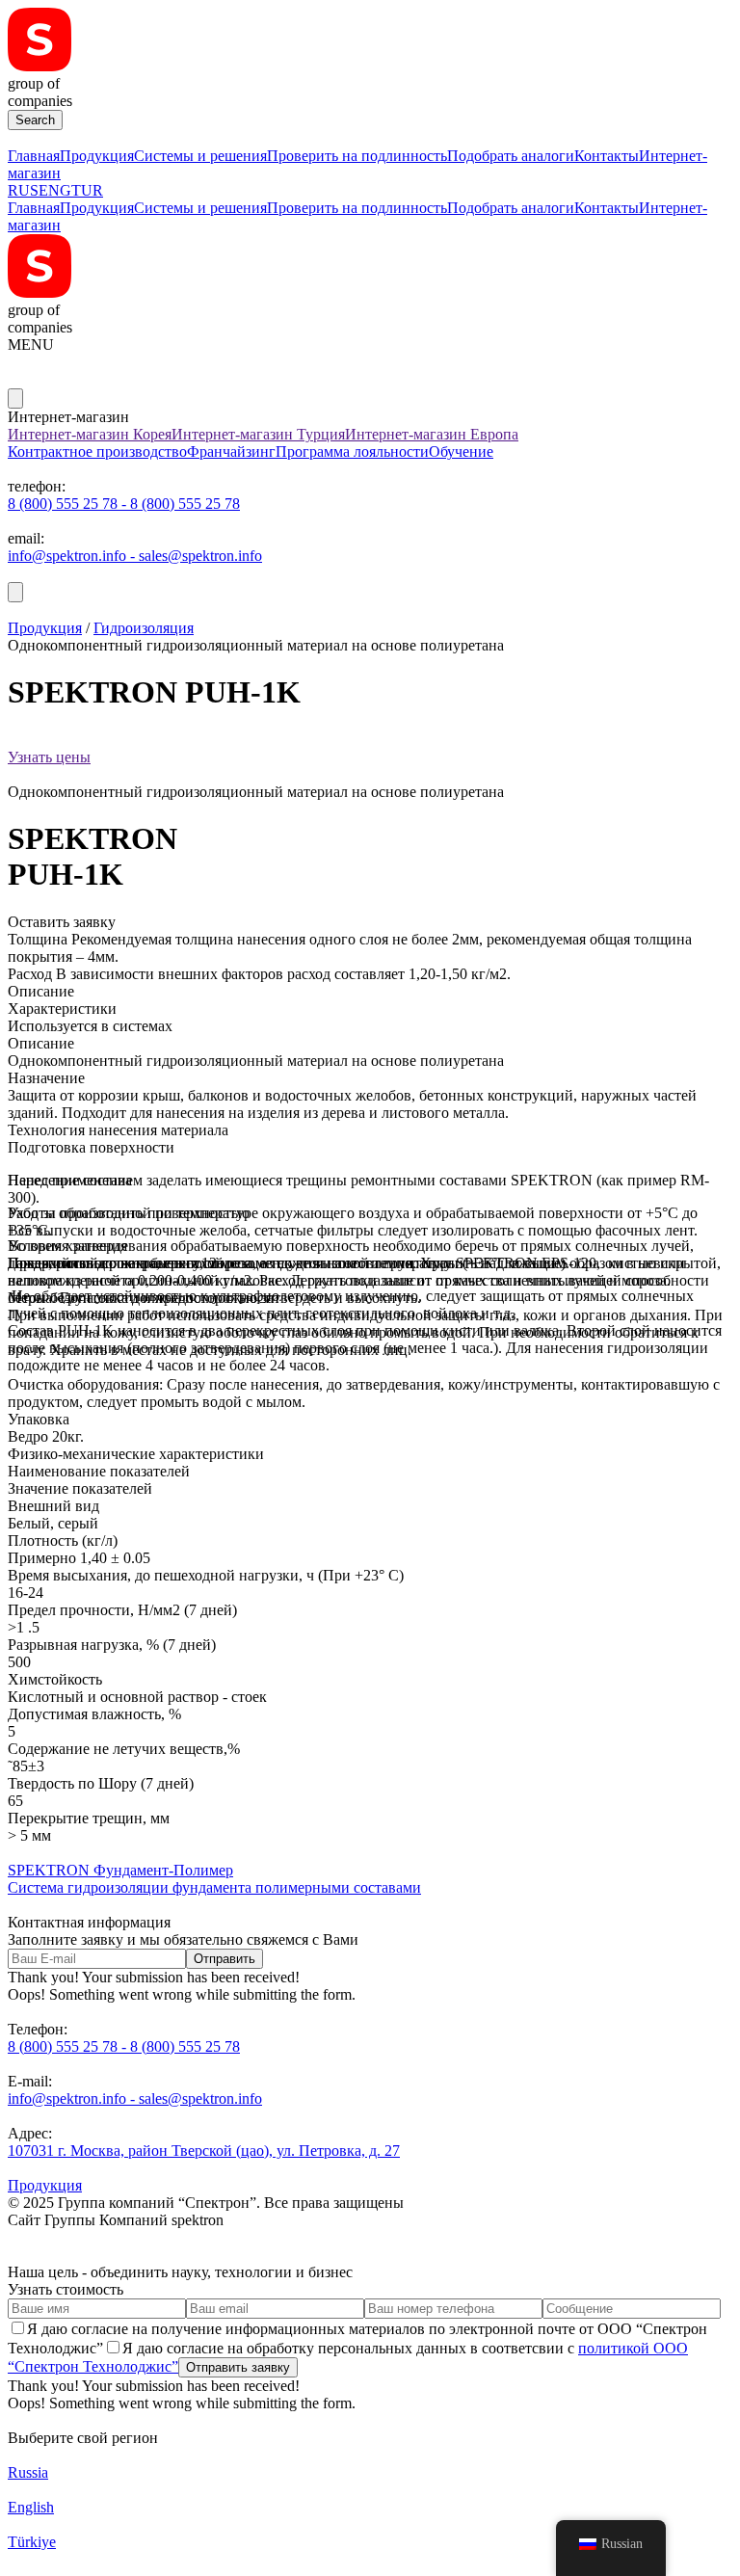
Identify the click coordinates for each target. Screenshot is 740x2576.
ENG (55, 190)
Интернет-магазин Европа (432, 434)
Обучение (461, 451)
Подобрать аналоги (511, 156)
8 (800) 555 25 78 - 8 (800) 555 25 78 (124, 504)
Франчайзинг (231, 451)
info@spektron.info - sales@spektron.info (135, 556)
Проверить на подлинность (357, 156)
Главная (34, 156)
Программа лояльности (352, 451)
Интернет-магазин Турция (258, 434)
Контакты (607, 156)
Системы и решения (200, 156)
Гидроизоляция (144, 628)
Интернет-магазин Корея (90, 434)
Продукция (97, 156)
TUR (87, 190)
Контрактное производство (97, 451)
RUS (23, 190)
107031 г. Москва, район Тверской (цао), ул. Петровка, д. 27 (204, 2151)
